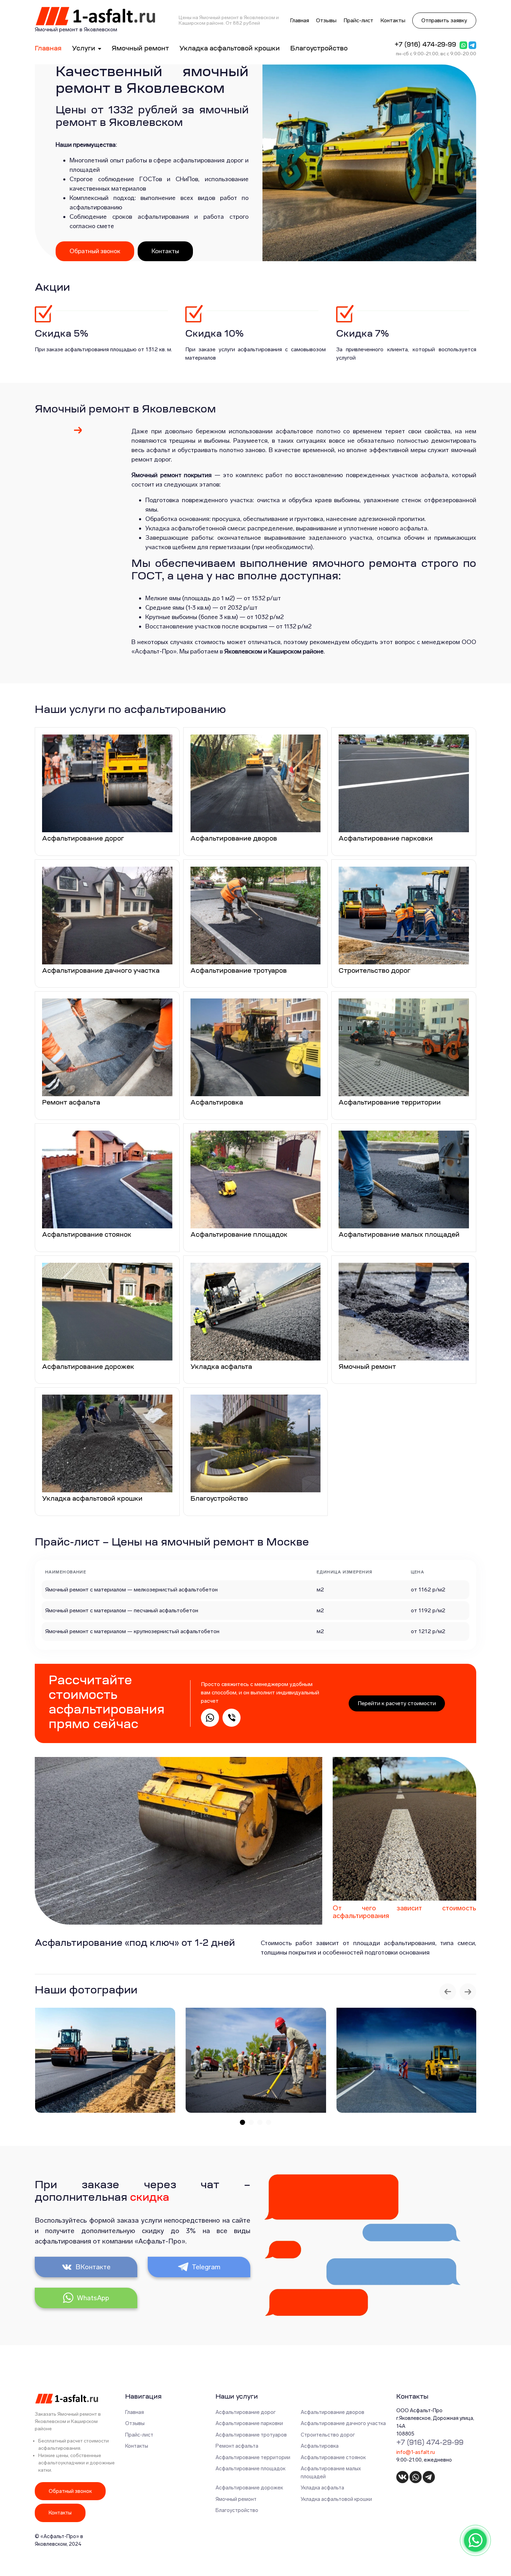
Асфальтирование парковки (249, 2423)
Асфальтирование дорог (246, 2412)
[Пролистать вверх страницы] (498, 2563)
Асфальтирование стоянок (333, 2457)
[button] (242, 2122)
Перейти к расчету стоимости (397, 1703)
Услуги (84, 49)
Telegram (206, 2267)
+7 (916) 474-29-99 (425, 45)
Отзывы (326, 20)
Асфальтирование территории (253, 2457)
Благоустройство (319, 49)
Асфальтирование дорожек (249, 2488)
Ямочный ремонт (140, 49)
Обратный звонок (95, 251)
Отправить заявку (444, 20)
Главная (299, 20)
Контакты (393, 20)
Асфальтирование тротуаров (251, 2435)
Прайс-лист (358, 20)
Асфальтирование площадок (250, 2469)
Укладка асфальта (322, 2488)
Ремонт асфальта (237, 2446)
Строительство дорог (328, 2435)
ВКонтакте (93, 2267)
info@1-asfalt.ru (416, 2452)
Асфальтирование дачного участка (343, 2423)
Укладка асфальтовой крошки (230, 49)
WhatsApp (93, 2298)
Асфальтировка (320, 2446)
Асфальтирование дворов (332, 2412)
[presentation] (448, 1992)
